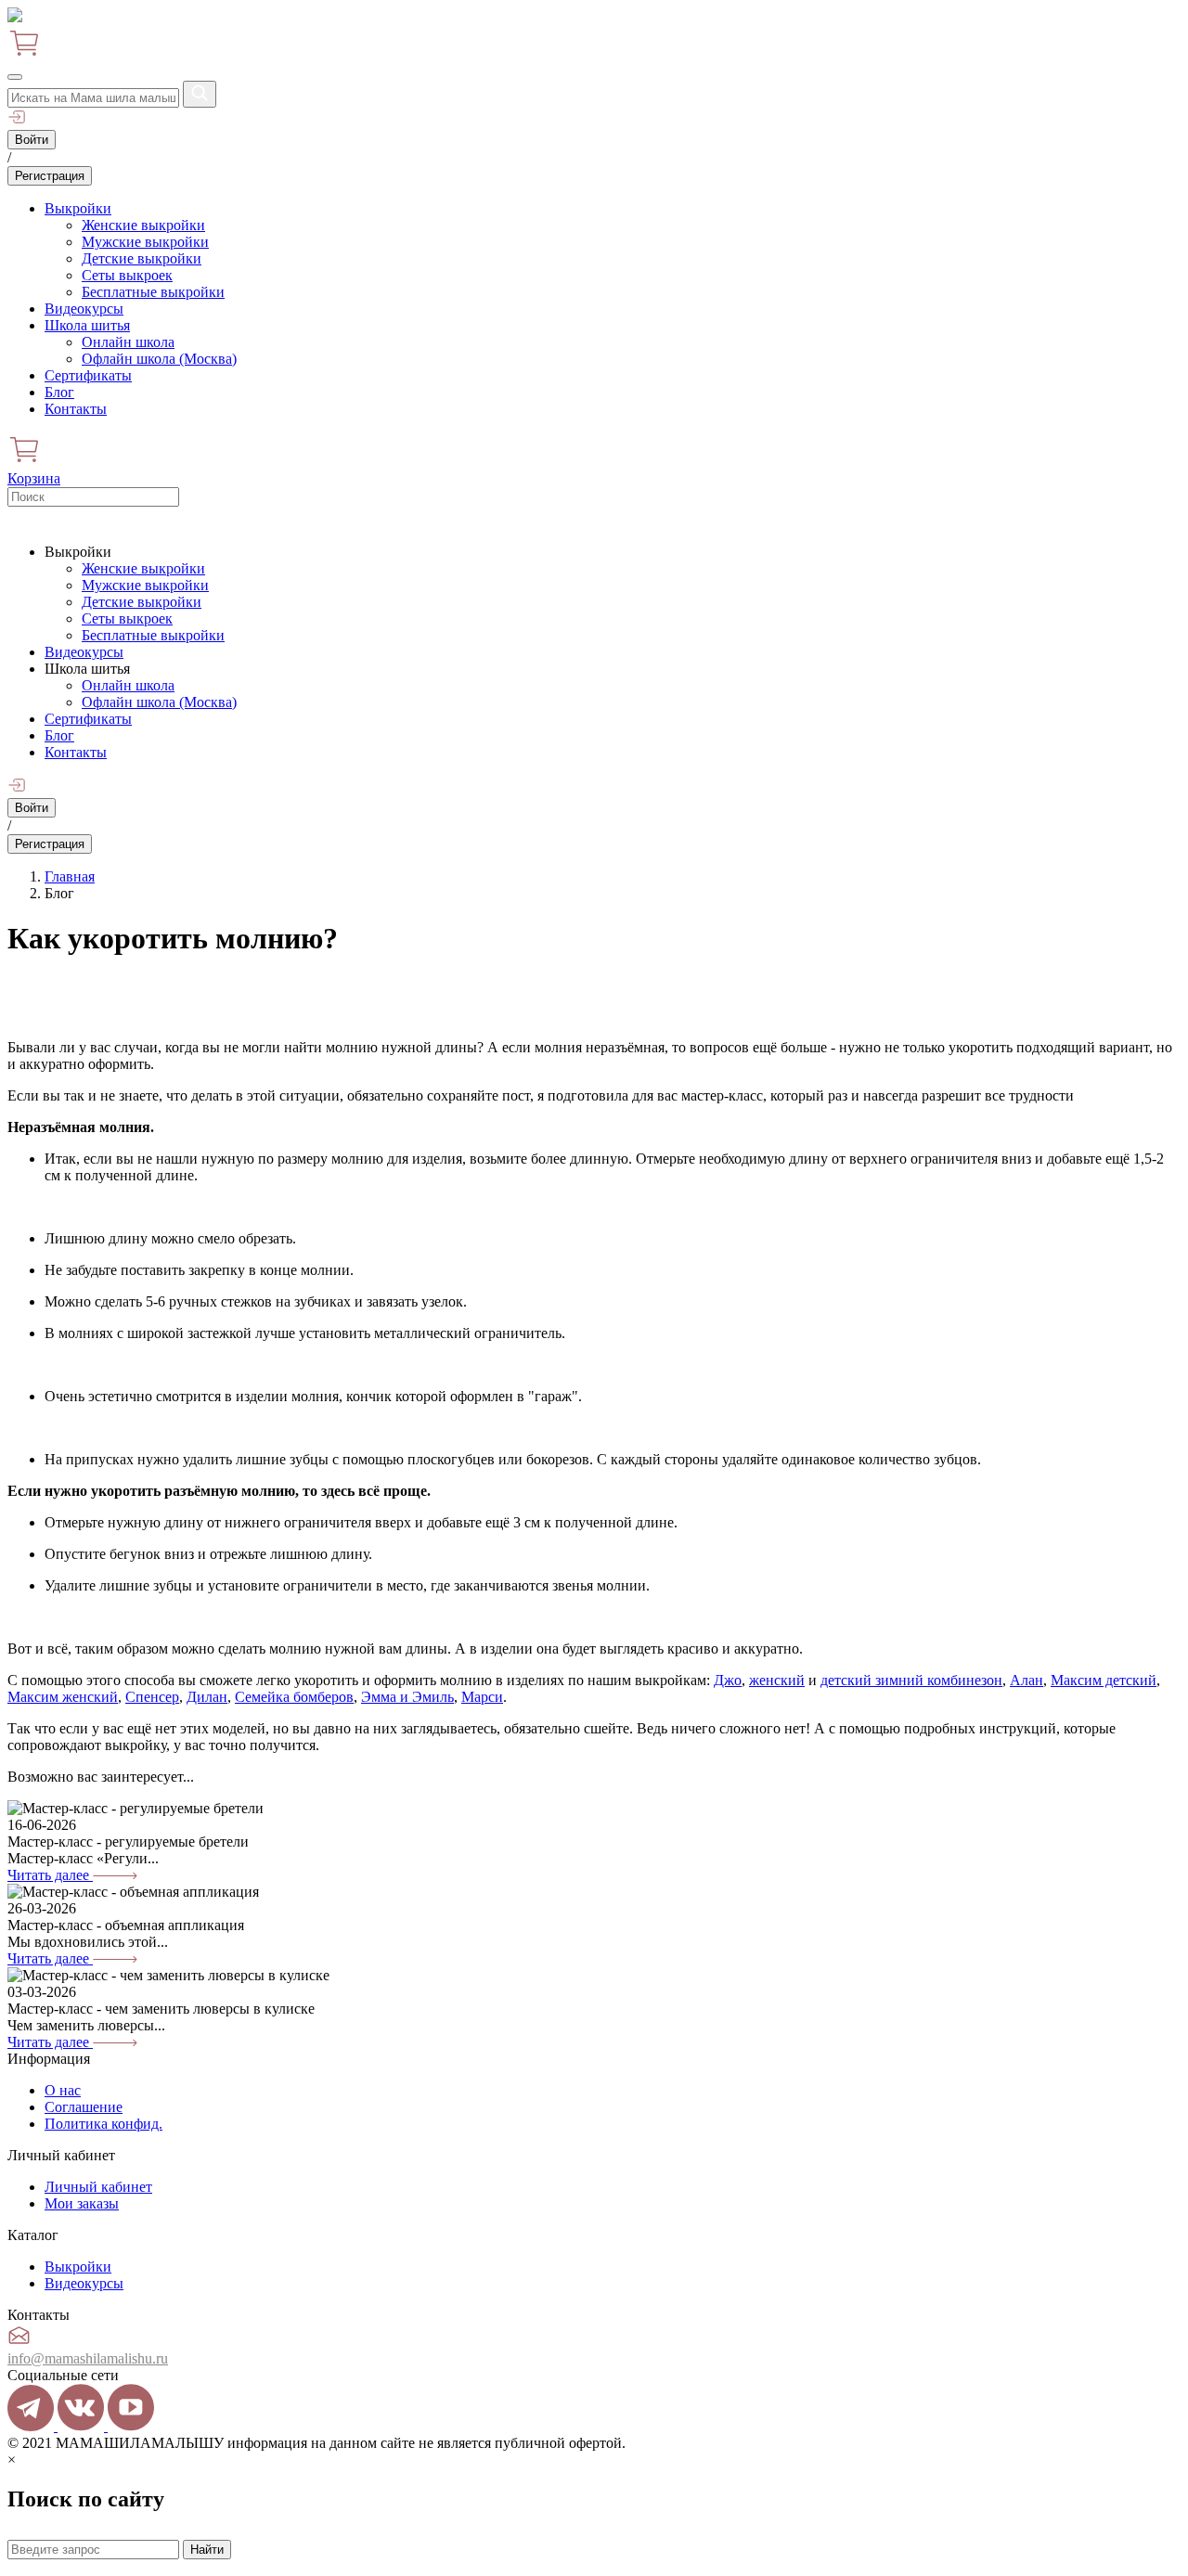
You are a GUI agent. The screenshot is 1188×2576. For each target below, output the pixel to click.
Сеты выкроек (127, 275)
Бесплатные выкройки (153, 292)
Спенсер (152, 1697)
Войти (32, 140)
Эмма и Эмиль (407, 1697)
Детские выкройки (142, 258)
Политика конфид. (103, 2124)
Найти (207, 2550)
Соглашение (84, 2107)
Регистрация (50, 176)
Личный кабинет (98, 2187)
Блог (59, 392)
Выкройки (78, 208)
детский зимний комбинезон (911, 1680)
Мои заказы (82, 2203)
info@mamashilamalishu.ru (88, 2358)
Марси (482, 1697)
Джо (728, 1680)
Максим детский (1104, 1680)
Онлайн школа (128, 342)
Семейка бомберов (294, 1697)
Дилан (207, 1697)
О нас (63, 2090)
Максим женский (63, 1697)
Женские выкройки (143, 225)
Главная (70, 876)
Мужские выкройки (145, 242)
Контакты (76, 409)
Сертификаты (88, 375)
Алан (1027, 1680)
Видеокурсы (84, 309)
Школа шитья (87, 325)
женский (777, 1680)
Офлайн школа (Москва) (159, 359)
